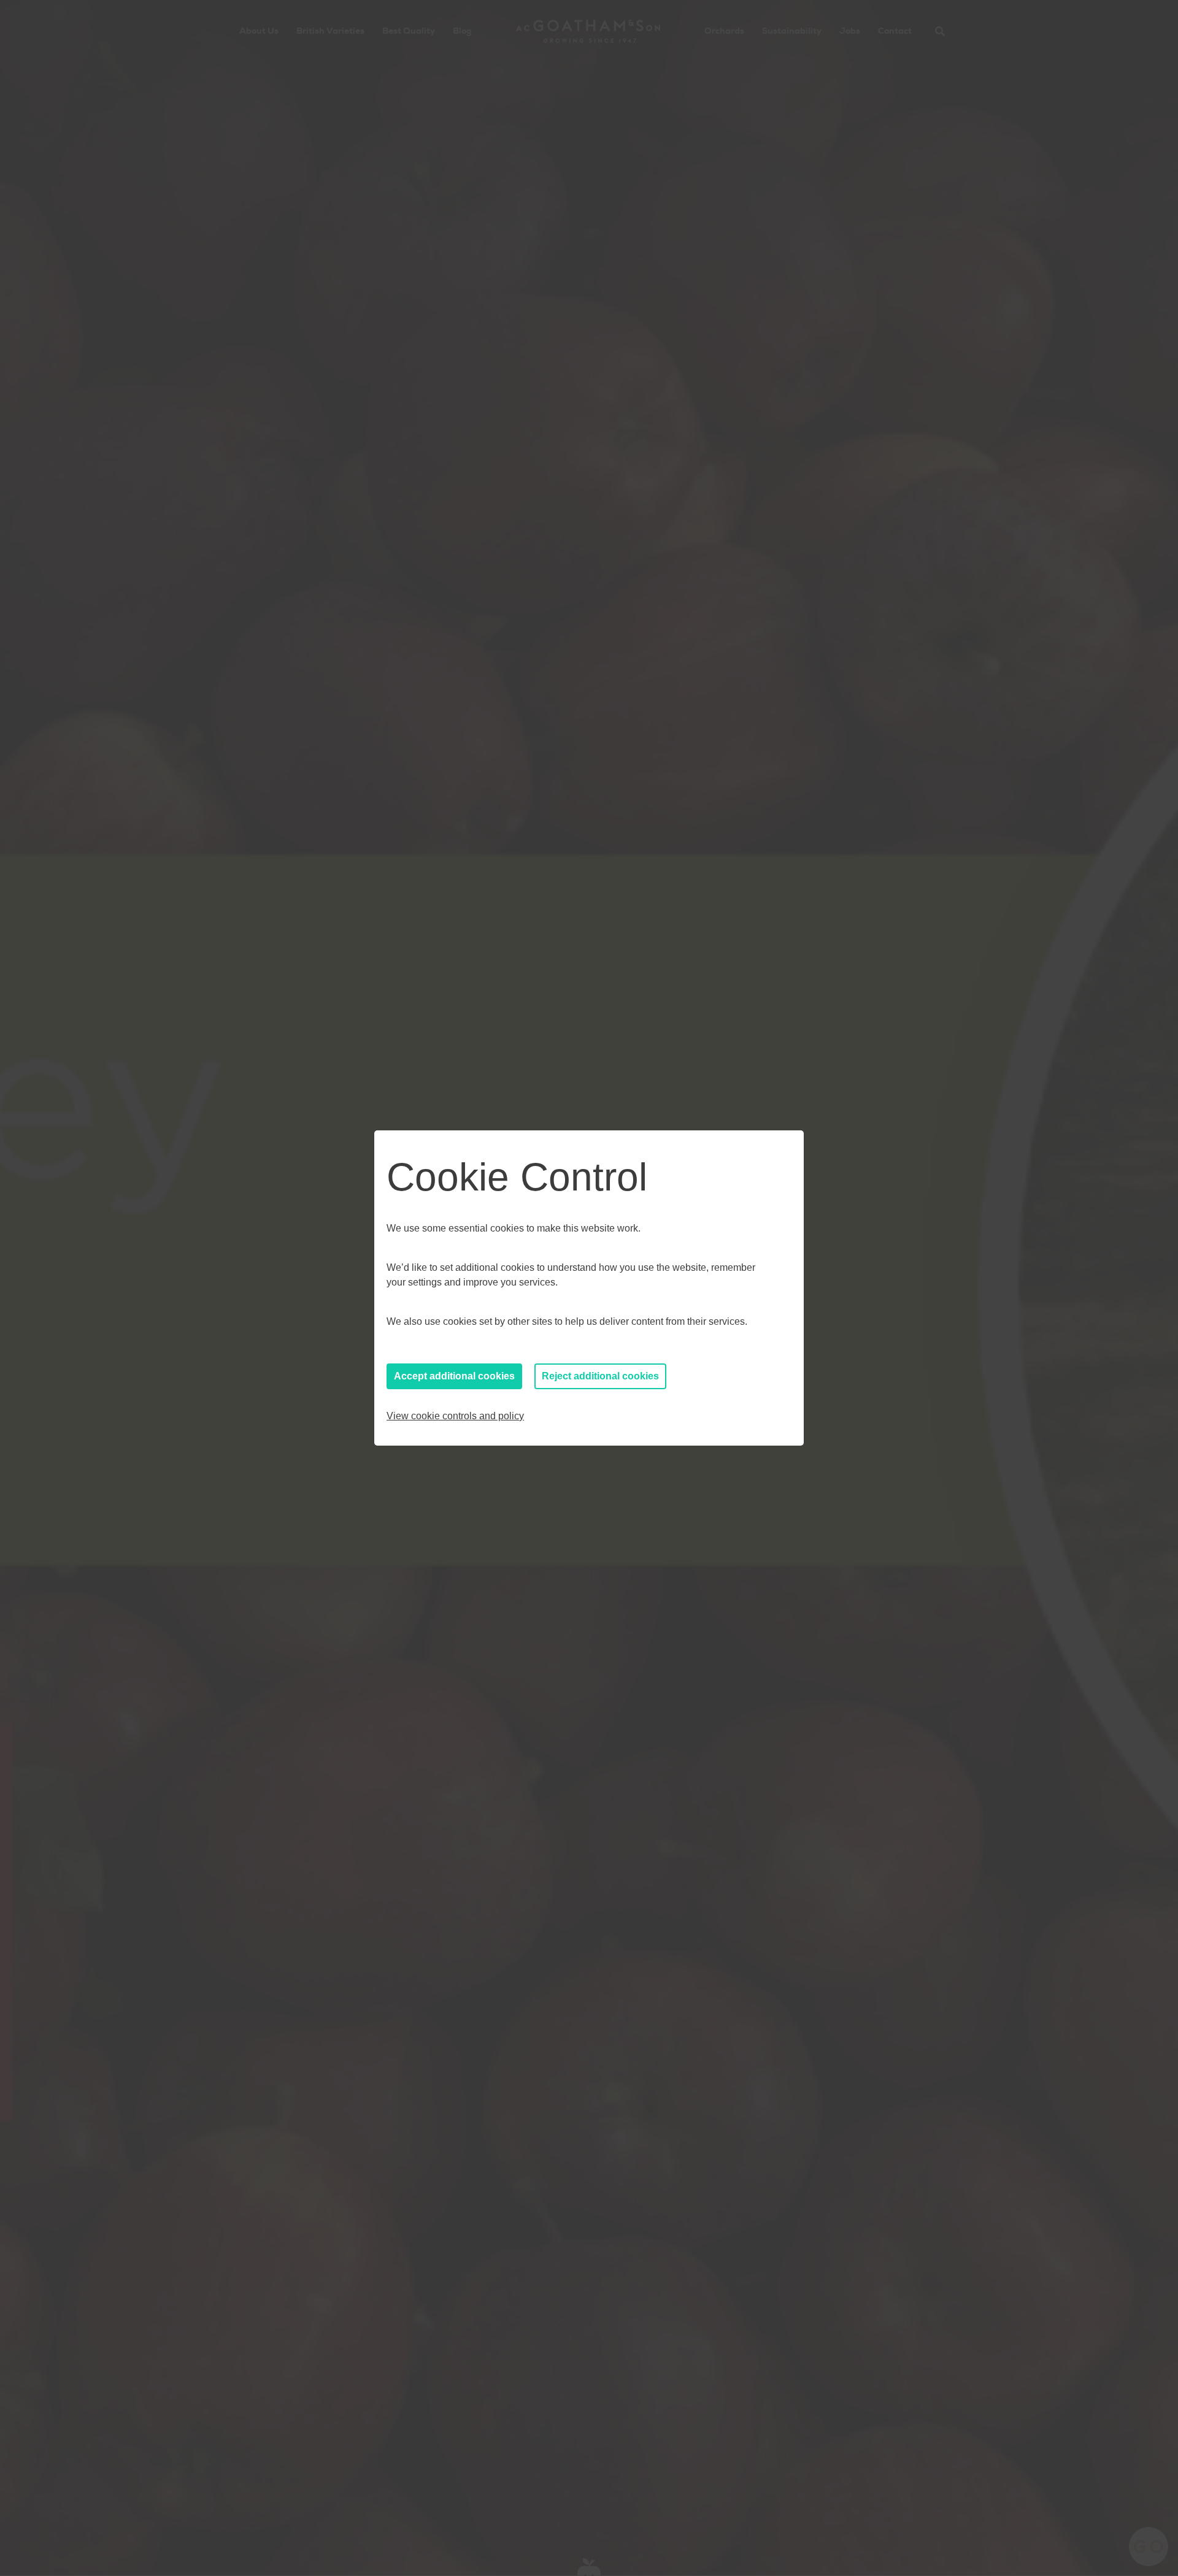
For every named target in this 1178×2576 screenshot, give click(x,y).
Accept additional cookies (454, 1376)
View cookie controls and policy (455, 1416)
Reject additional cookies (600, 1376)
